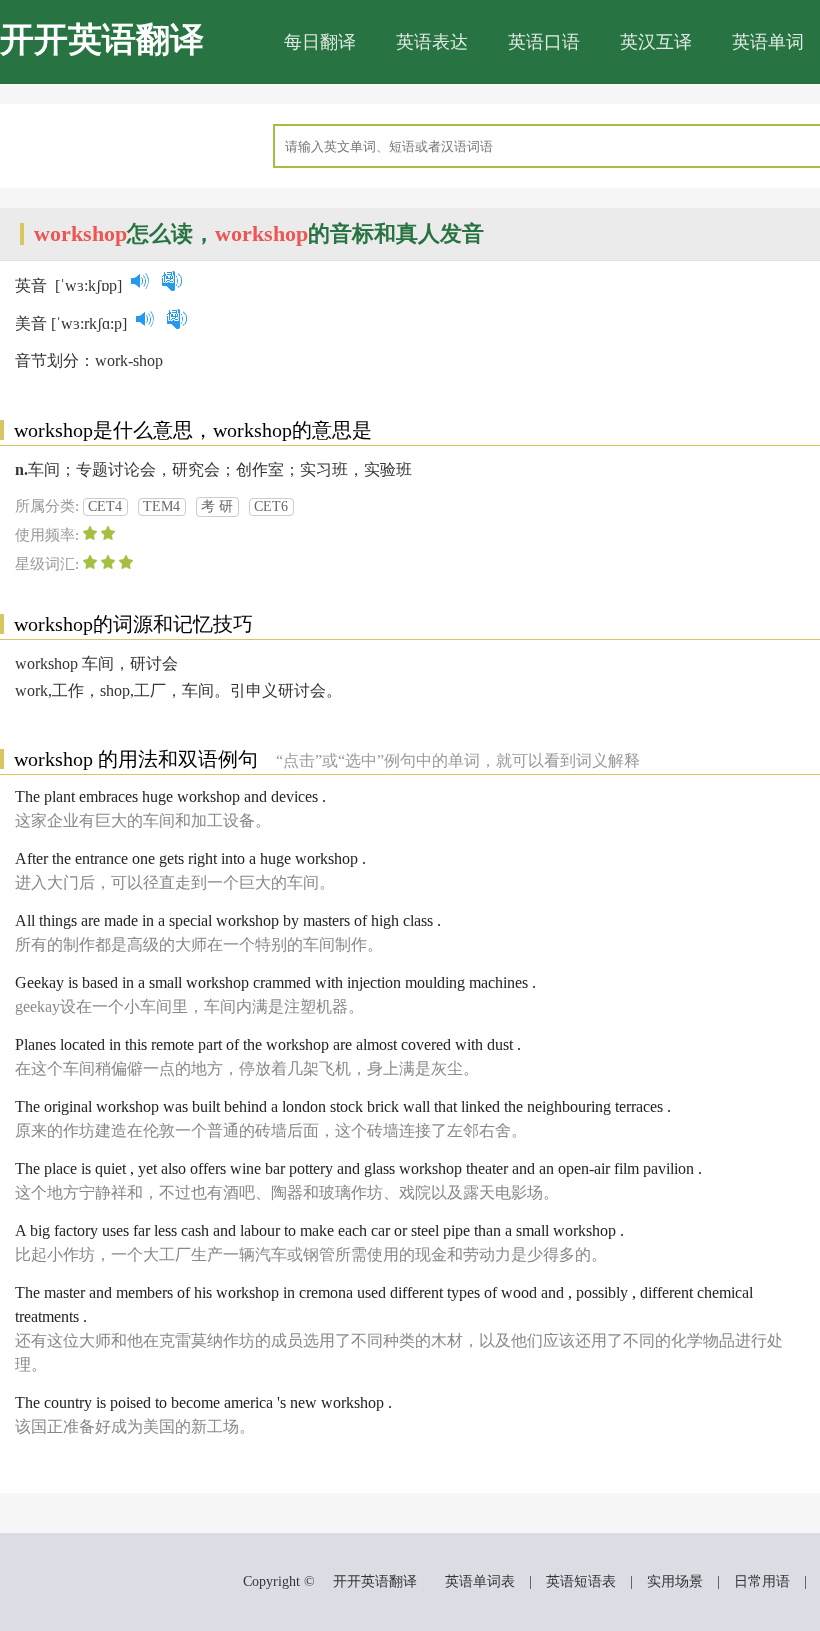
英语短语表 (581, 1581)
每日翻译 (320, 42)
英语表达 (432, 42)
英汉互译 (656, 42)
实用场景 (675, 1581)
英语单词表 (480, 1581)
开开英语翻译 (102, 39)
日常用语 (762, 1581)
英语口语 (544, 42)
